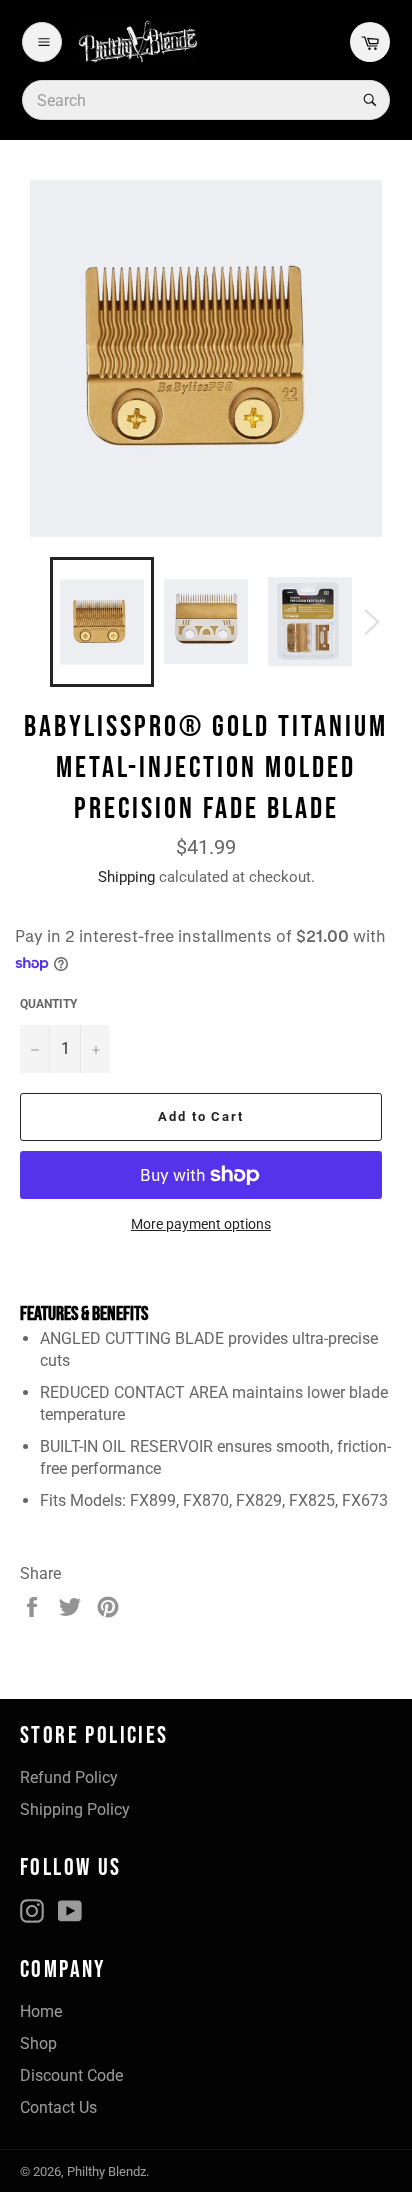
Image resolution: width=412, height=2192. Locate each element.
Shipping (126, 877)
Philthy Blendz (106, 2171)
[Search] (368, 100)
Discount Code (71, 2075)
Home (41, 2011)
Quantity (48, 1004)
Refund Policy (69, 1777)
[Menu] (42, 42)
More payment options (201, 1224)
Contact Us (58, 2107)
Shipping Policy (75, 1809)
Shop (38, 2043)
